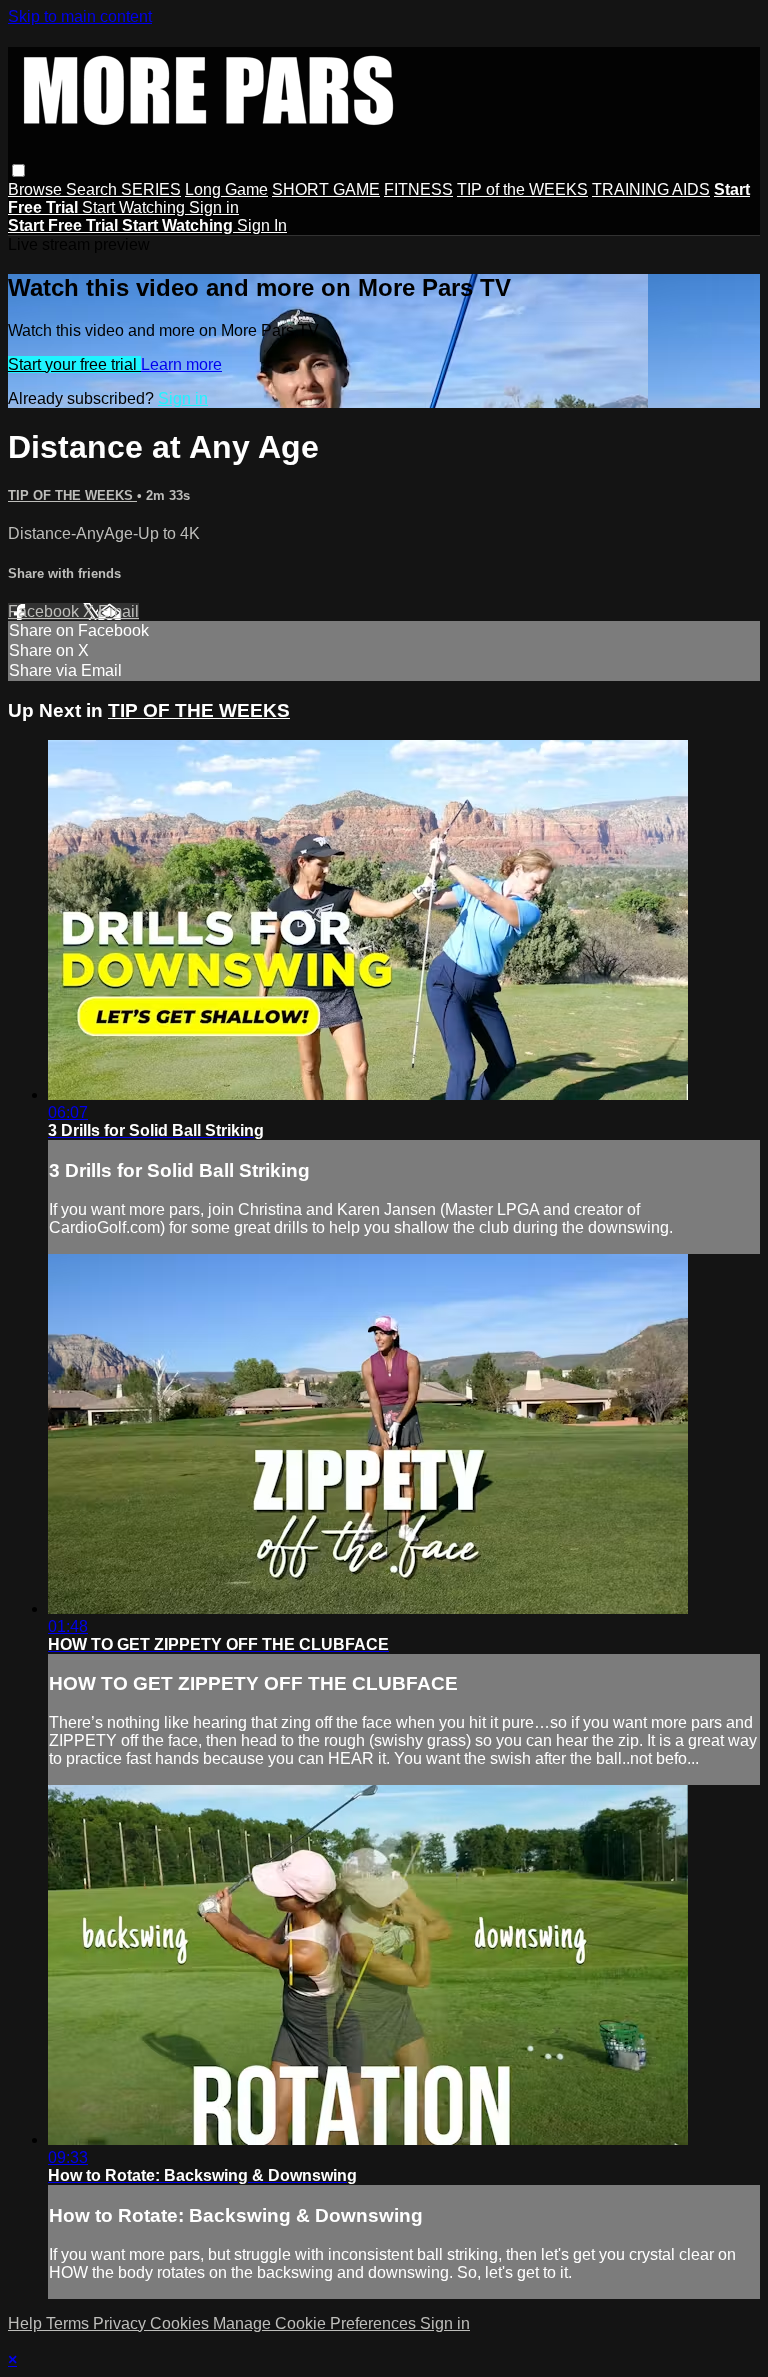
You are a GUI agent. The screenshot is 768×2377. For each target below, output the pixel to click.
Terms (69, 2323)
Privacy (121, 2323)
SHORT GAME (326, 189)
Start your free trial (74, 364)
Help (27, 2323)
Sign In (262, 225)
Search (93, 189)
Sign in (214, 207)
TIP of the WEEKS (522, 189)
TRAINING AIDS (651, 189)
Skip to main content (80, 16)
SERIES (151, 189)
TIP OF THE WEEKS (72, 495)
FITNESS (418, 189)
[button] (18, 170)
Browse (37, 189)
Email (118, 611)
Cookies (181, 2323)
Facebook (45, 611)
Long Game (226, 189)
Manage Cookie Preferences (316, 2323)
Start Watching (135, 207)
